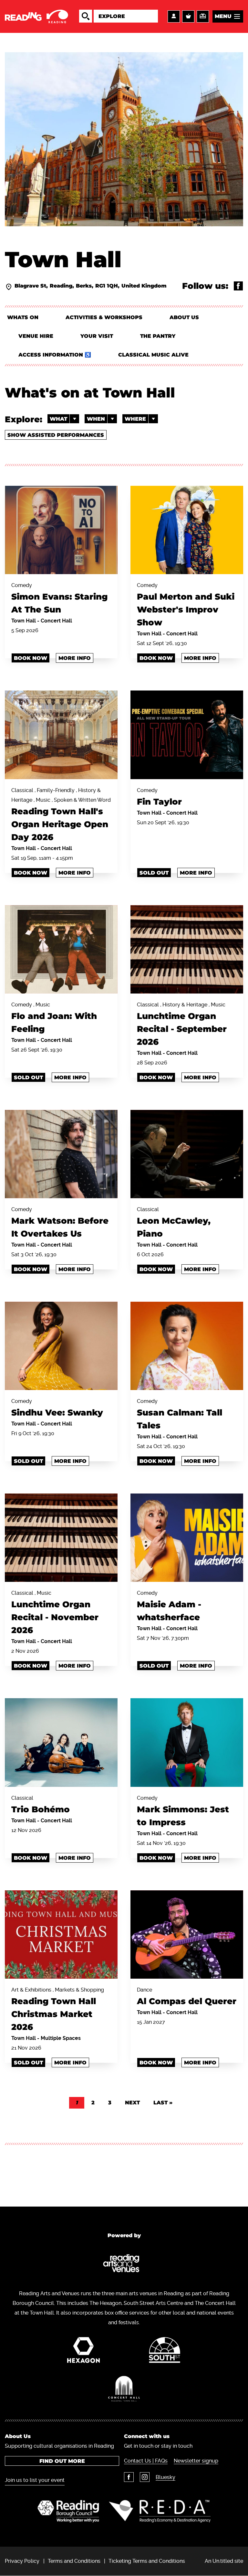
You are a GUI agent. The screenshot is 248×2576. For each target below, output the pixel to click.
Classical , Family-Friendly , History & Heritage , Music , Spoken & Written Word (61, 815)
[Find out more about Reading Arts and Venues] (124, 2265)
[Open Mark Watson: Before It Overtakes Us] (61, 1154)
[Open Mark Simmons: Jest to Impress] (187, 1742)
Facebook (129, 2477)
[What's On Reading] (37, 16)
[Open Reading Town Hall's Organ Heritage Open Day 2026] (61, 735)
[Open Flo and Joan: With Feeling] (61, 949)
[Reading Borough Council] (68, 2511)
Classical (174, 1223)
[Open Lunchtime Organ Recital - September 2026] (187, 949)
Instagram (145, 2477)
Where (135, 419)
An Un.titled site (224, 2561)
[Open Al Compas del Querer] (187, 1934)
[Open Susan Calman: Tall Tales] (187, 1346)
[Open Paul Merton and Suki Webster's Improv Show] (187, 530)
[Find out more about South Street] (165, 2352)
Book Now (31, 658)
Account (174, 16)
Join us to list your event (35, 2480)
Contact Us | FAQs (146, 2461)
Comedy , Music (54, 1018)
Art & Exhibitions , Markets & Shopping (58, 2009)
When (96, 419)
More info (75, 658)
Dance (187, 1997)
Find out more (62, 2461)
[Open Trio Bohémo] (61, 1742)
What (58, 419)
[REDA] (160, 2511)
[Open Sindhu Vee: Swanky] (61, 1346)
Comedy (59, 598)
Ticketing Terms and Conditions (147, 2561)
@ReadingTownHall (238, 286)
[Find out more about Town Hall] (124, 2390)
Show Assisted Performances (56, 435)
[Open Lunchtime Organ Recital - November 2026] (61, 1538)
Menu (223, 16)
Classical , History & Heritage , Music (182, 1024)
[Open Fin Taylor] (187, 735)
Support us (203, 16)
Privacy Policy (22, 2561)
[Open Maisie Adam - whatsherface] (187, 1538)
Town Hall (24, 621)
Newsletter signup (196, 2461)
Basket (188, 16)
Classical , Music (55, 1613)
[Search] (86, 16)
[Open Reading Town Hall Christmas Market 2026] (61, 1934)
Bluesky (165, 2477)
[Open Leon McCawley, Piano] (187, 1154)
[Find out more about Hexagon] (83, 2352)
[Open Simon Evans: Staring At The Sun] (61, 530)
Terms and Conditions (74, 2561)
